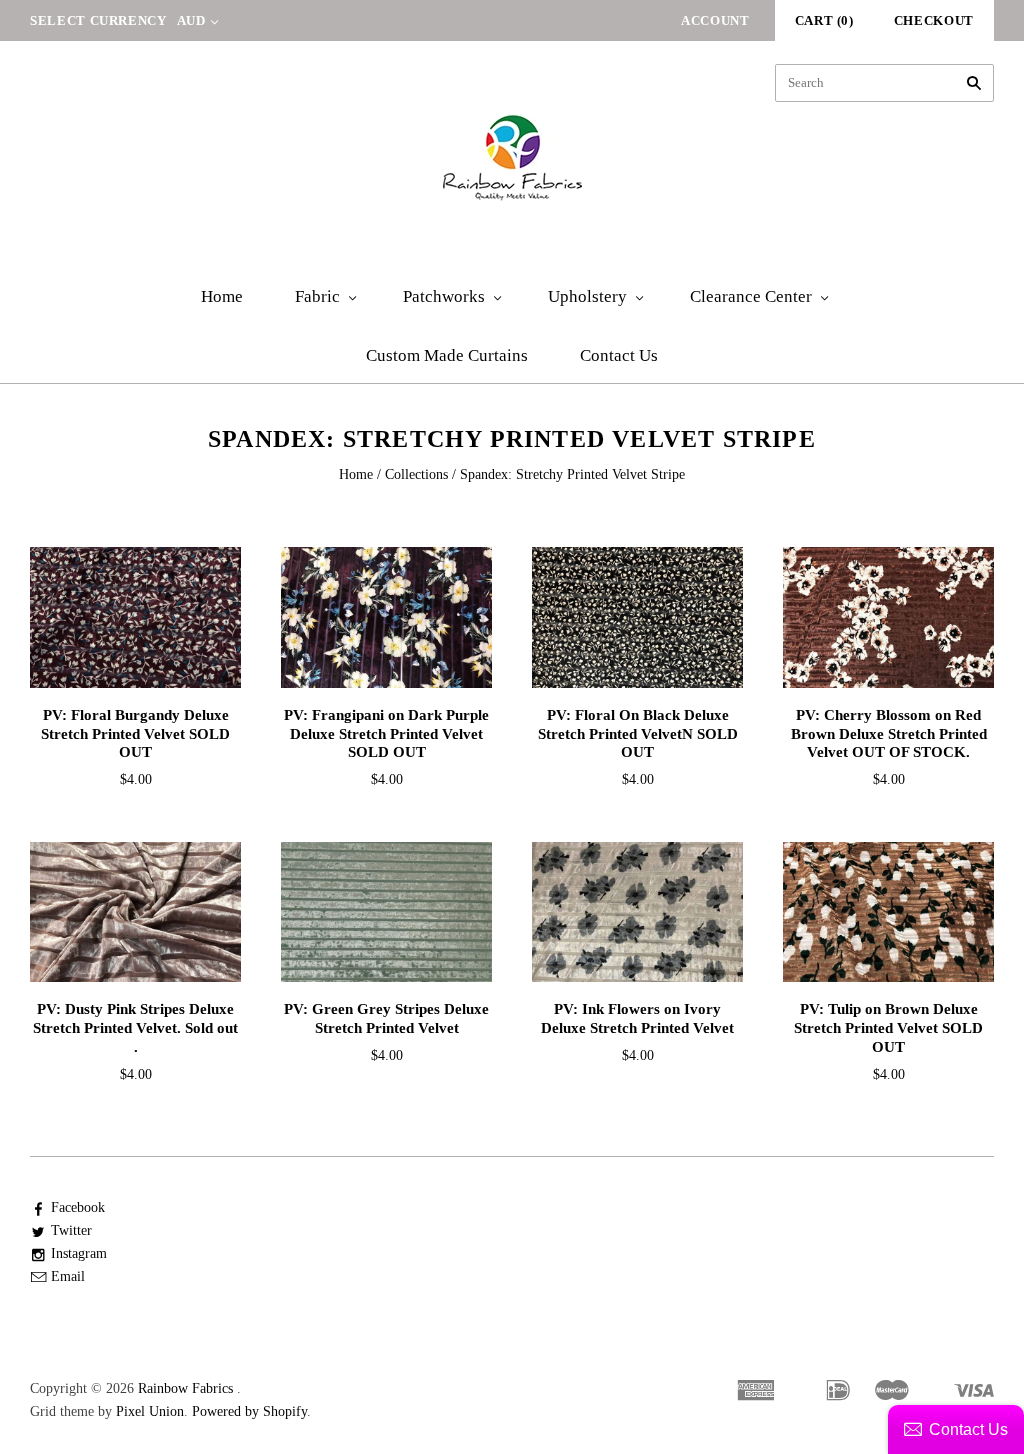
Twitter (71, 1230)
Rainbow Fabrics (185, 1388)
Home (222, 296)
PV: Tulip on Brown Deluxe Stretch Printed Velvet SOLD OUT (888, 1028)
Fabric (317, 296)
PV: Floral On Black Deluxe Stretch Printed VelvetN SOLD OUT (638, 734)
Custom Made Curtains (447, 355)
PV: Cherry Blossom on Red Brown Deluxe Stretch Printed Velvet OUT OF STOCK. (889, 734)
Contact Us (619, 355)
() (824, 20)
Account (715, 20)
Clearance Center (751, 296)
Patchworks (444, 296)
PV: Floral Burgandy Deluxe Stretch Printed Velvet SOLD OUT (135, 734)
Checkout (934, 20)
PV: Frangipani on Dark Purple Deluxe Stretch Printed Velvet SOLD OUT (386, 734)
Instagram (79, 1253)
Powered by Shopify (249, 1411)
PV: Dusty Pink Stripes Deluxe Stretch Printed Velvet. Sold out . (135, 1028)
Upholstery (587, 296)
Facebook (78, 1207)
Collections (416, 474)
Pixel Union (150, 1411)
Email (68, 1276)
